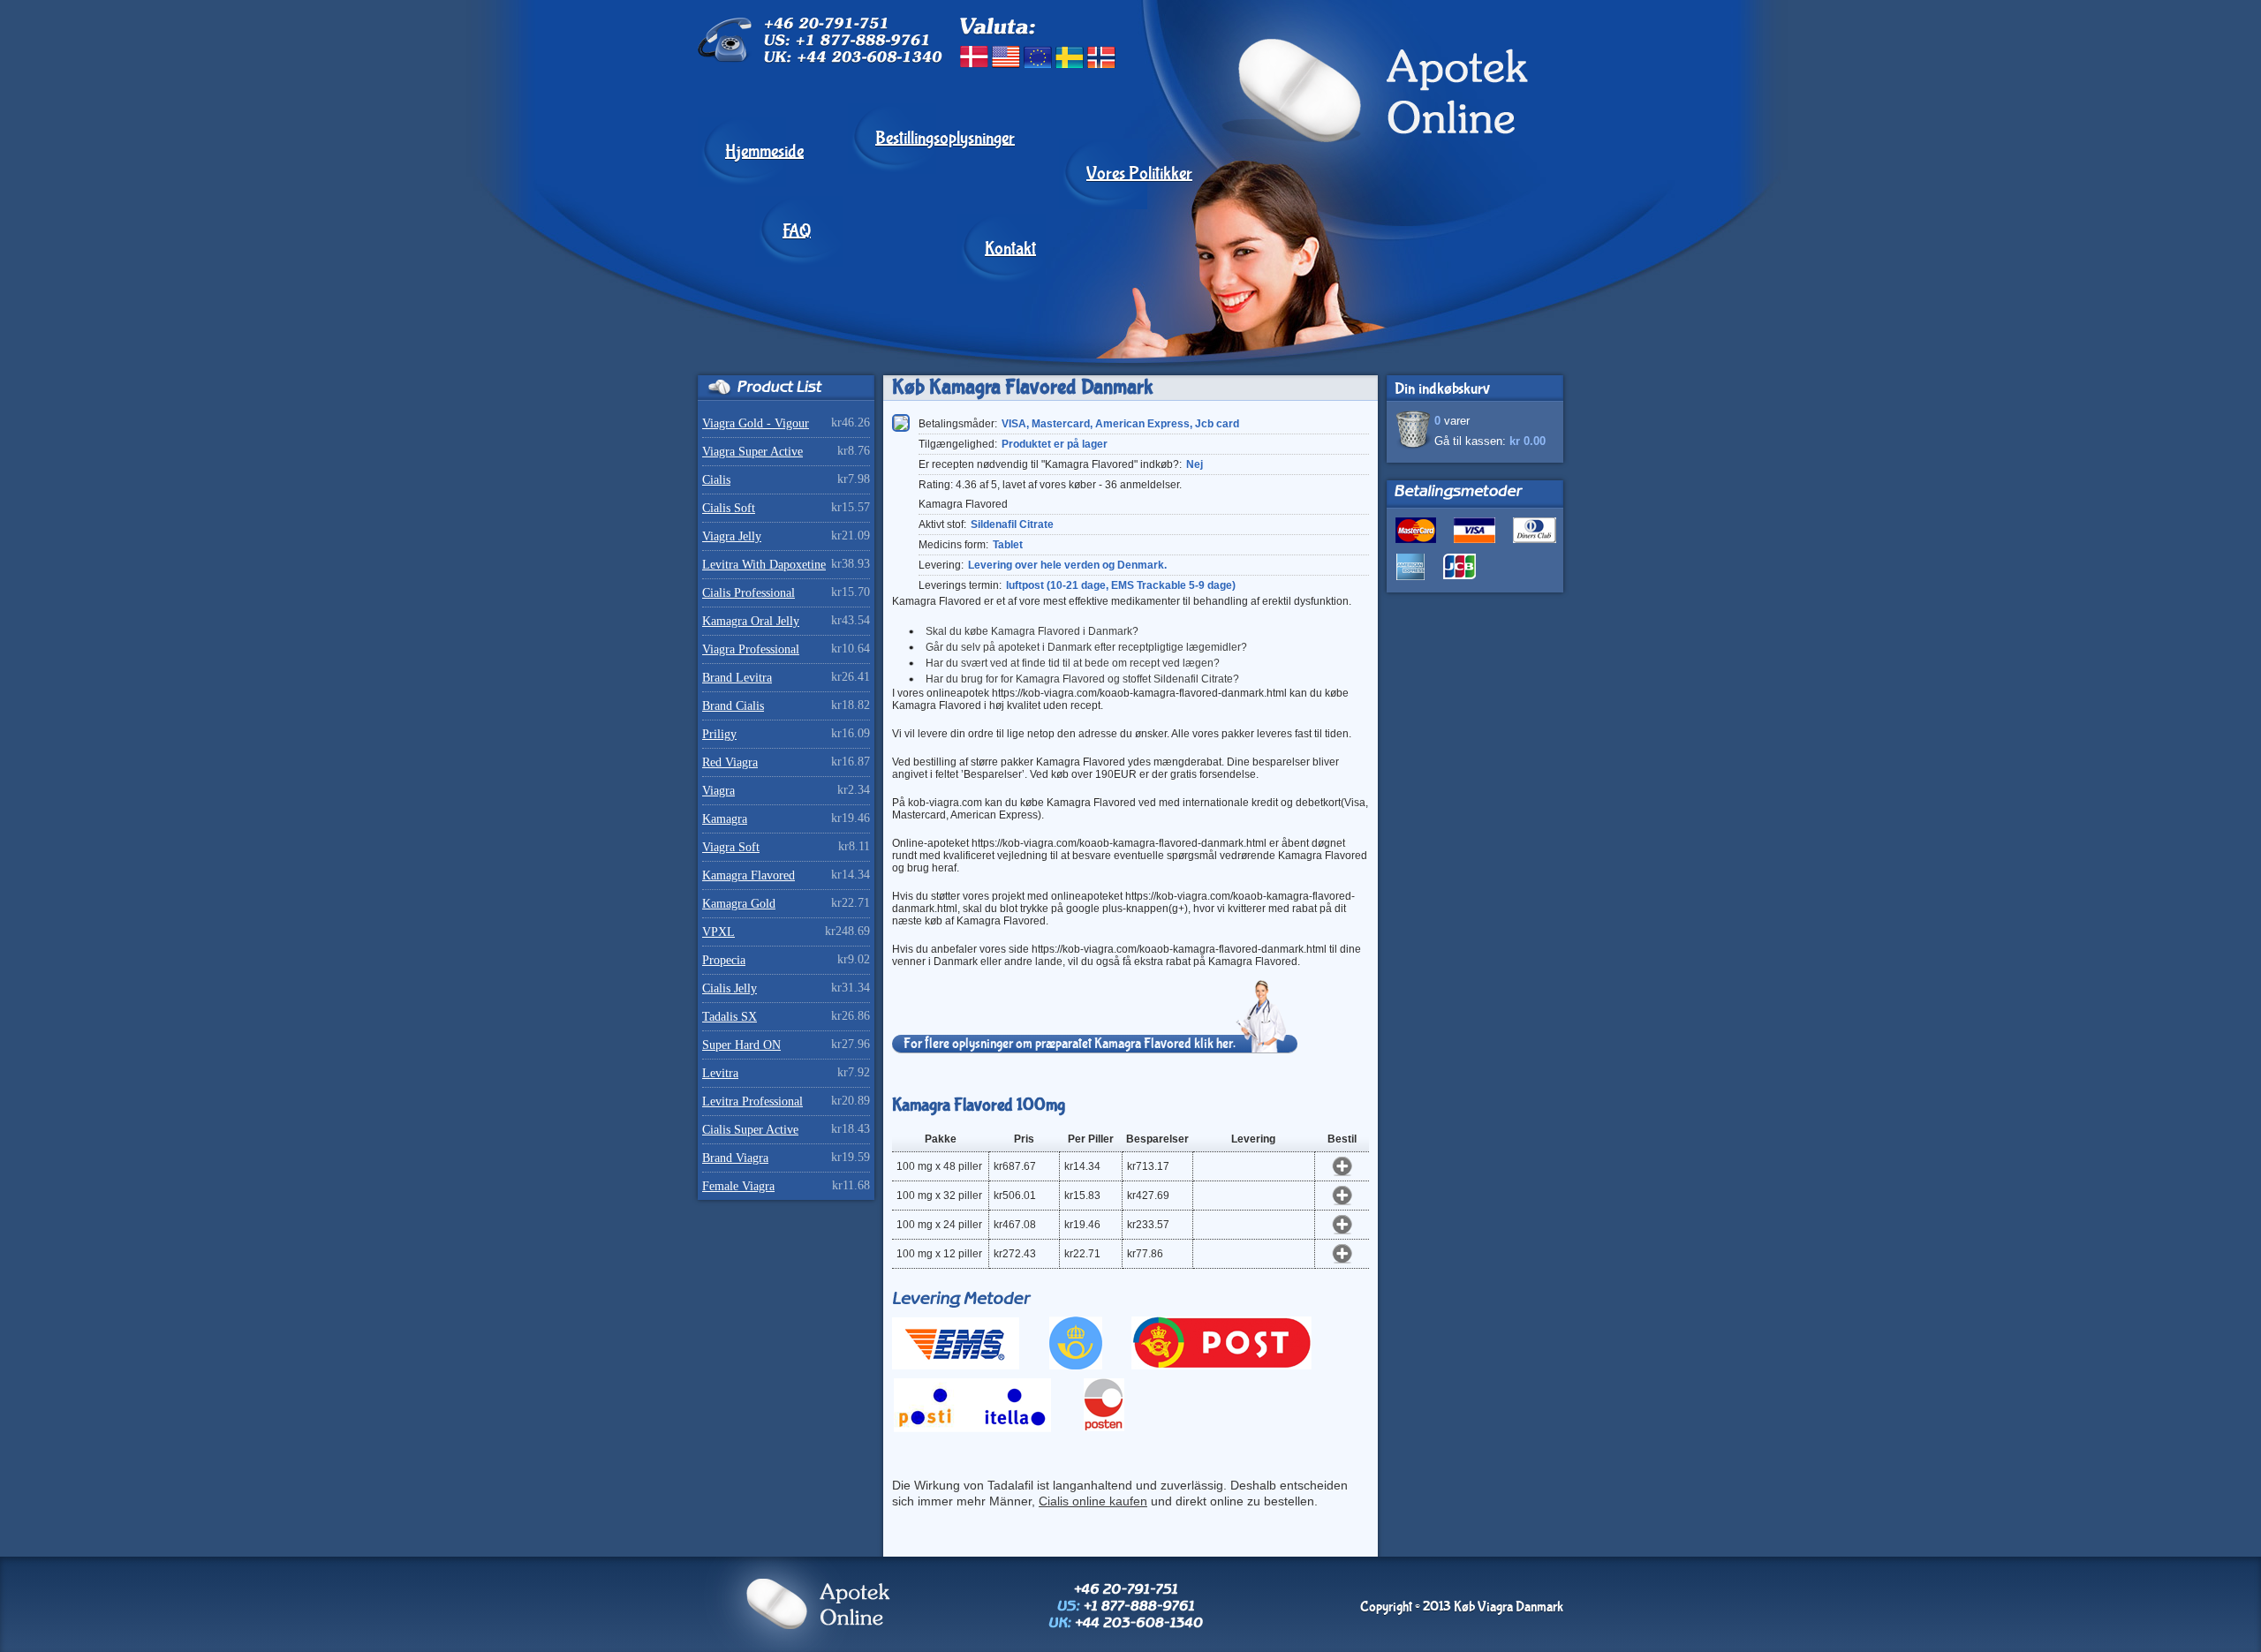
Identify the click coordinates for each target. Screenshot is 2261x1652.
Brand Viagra (735, 1158)
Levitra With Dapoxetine (764, 565)
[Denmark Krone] (974, 57)
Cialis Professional (749, 593)
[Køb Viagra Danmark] (1334, 237)
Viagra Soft (731, 847)
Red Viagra (730, 762)
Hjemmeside (764, 152)
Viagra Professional (751, 649)
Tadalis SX (730, 1017)
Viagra (718, 791)
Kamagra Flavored (749, 875)
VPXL (718, 932)
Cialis (716, 480)
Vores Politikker (1139, 174)
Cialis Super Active (750, 1130)
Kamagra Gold (739, 904)
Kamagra (725, 819)
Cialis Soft (729, 508)
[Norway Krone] (1101, 57)
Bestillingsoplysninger (945, 139)
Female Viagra (738, 1186)
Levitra (720, 1073)
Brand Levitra (737, 678)
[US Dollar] (1006, 57)
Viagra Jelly (732, 536)
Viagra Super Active (752, 452)
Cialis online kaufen (1093, 1501)
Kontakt (1010, 249)
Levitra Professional (752, 1101)
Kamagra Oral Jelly (751, 621)
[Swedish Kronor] (1070, 57)
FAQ (797, 231)
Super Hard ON (741, 1045)
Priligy (719, 734)
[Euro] (1038, 57)
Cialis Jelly (730, 988)
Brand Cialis (733, 706)
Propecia (724, 960)
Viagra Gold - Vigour (756, 423)
